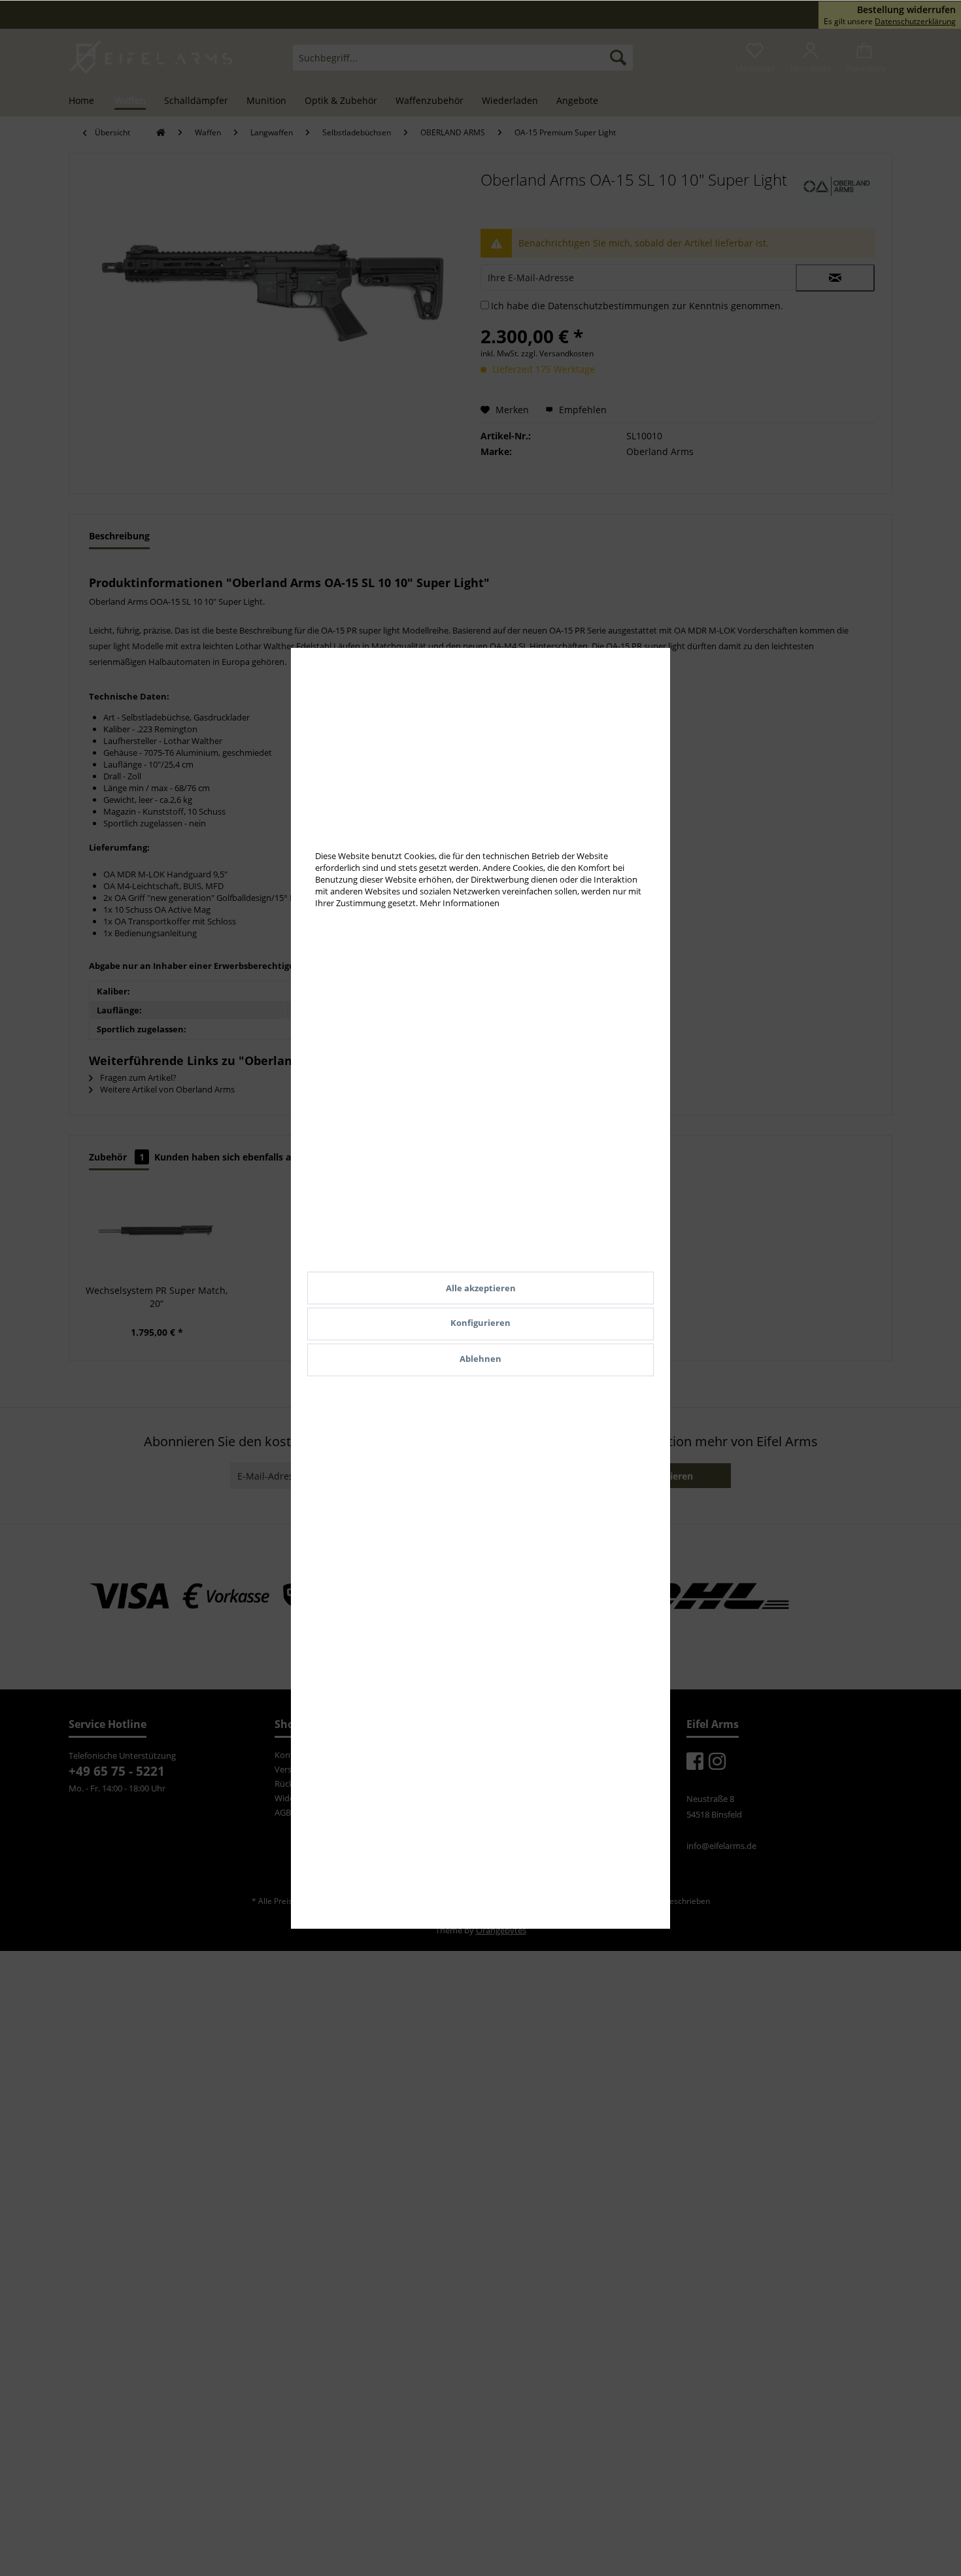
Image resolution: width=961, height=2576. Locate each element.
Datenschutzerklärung (915, 21)
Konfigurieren (480, 1323)
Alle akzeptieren (481, 1288)
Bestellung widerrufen (906, 10)
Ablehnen (480, 1359)
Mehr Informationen (460, 903)
